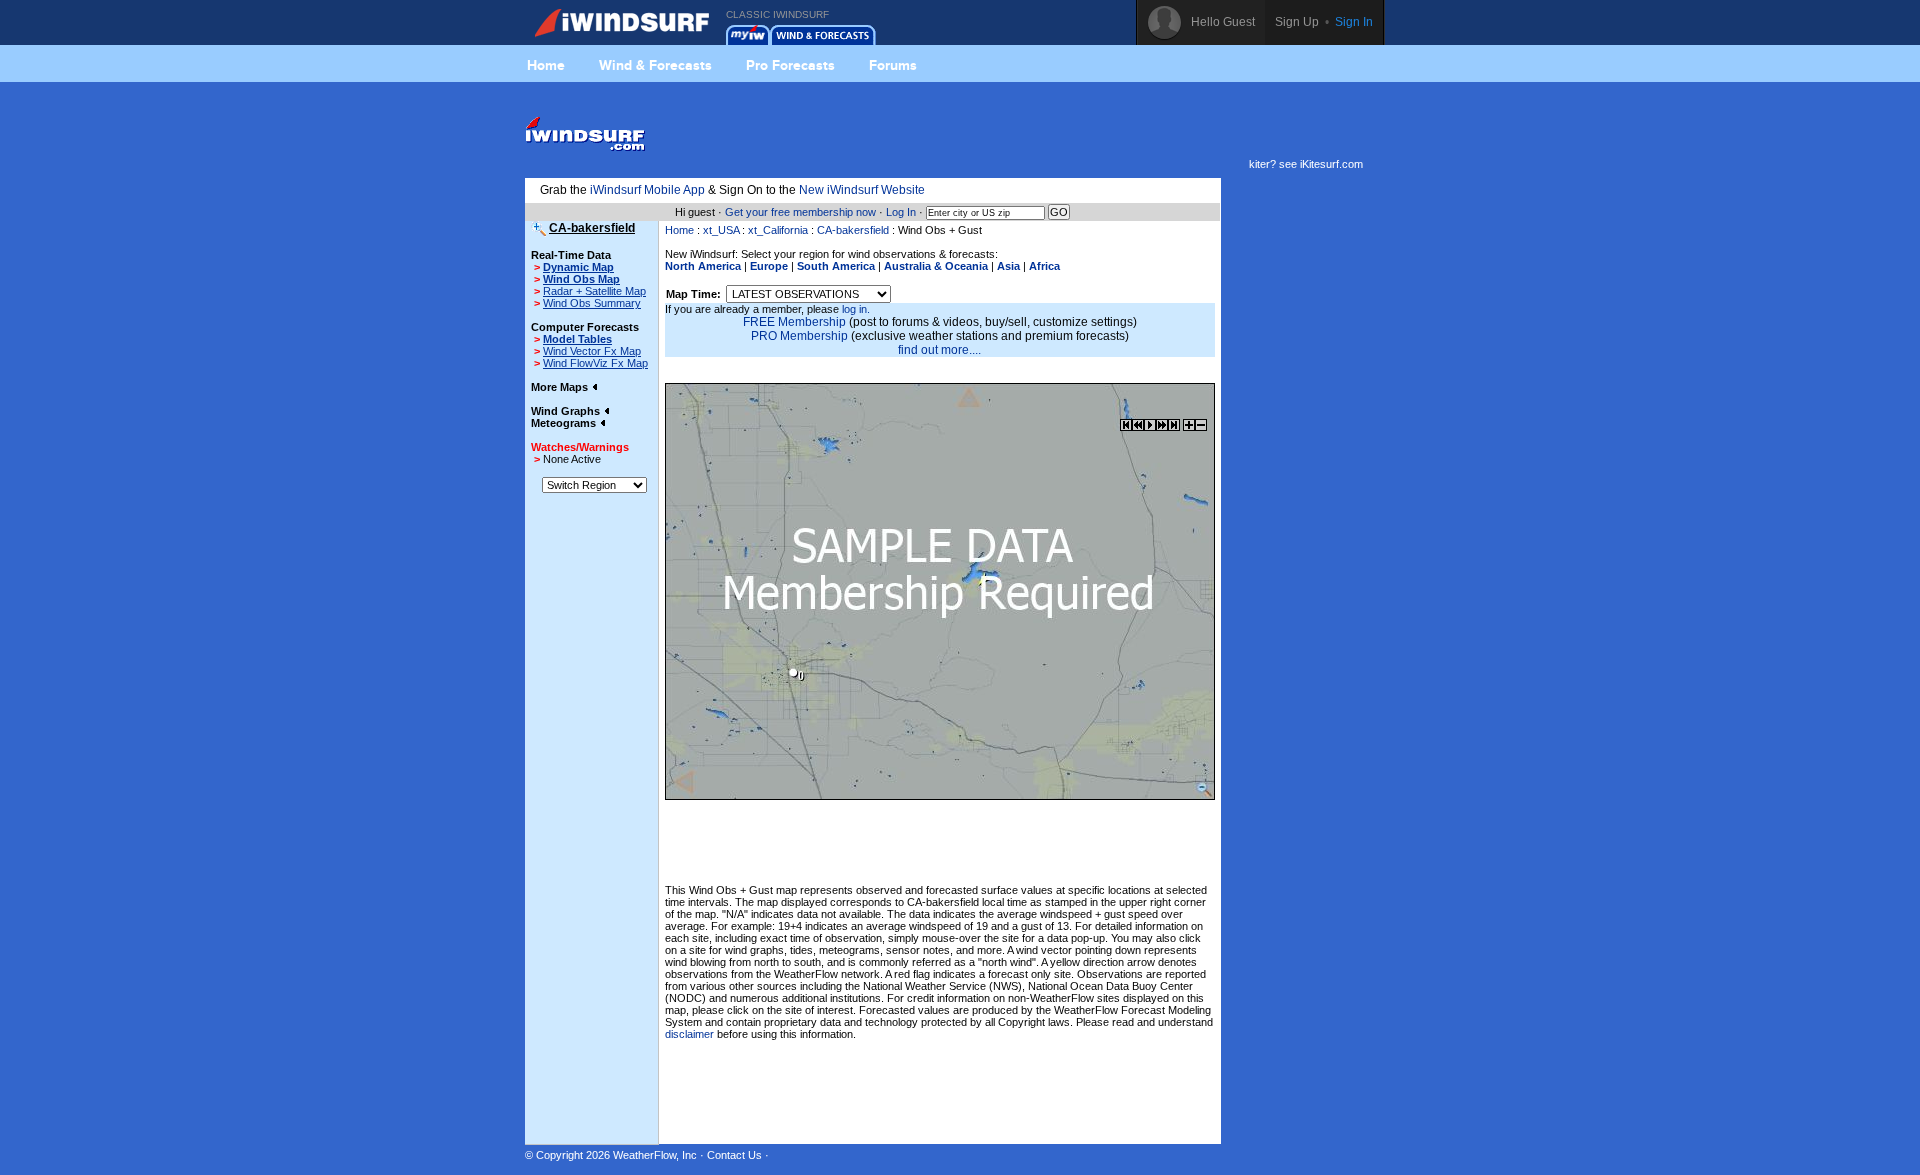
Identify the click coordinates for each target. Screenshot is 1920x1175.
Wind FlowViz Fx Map (595, 363)
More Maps (561, 387)
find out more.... (939, 350)
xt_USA (721, 230)
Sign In (1354, 22)
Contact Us (734, 1155)
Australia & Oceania (936, 266)
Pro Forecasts (790, 65)
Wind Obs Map (581, 279)
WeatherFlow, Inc (655, 1155)
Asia (1008, 266)
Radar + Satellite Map (594, 291)
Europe (769, 266)
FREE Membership (794, 322)
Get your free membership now (800, 212)
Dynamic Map (578, 267)
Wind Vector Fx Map (592, 351)
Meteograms (565, 423)
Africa (1044, 266)
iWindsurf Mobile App (647, 190)
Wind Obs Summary (592, 303)
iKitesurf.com (1331, 164)
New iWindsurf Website (862, 190)
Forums (893, 65)
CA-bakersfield (853, 230)
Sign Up (1297, 22)
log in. (856, 309)
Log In (901, 212)
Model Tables (577, 339)
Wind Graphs (567, 411)
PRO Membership (799, 336)
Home (546, 65)
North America (703, 266)
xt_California (778, 230)
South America (836, 266)
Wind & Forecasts (655, 65)
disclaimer (689, 1034)
